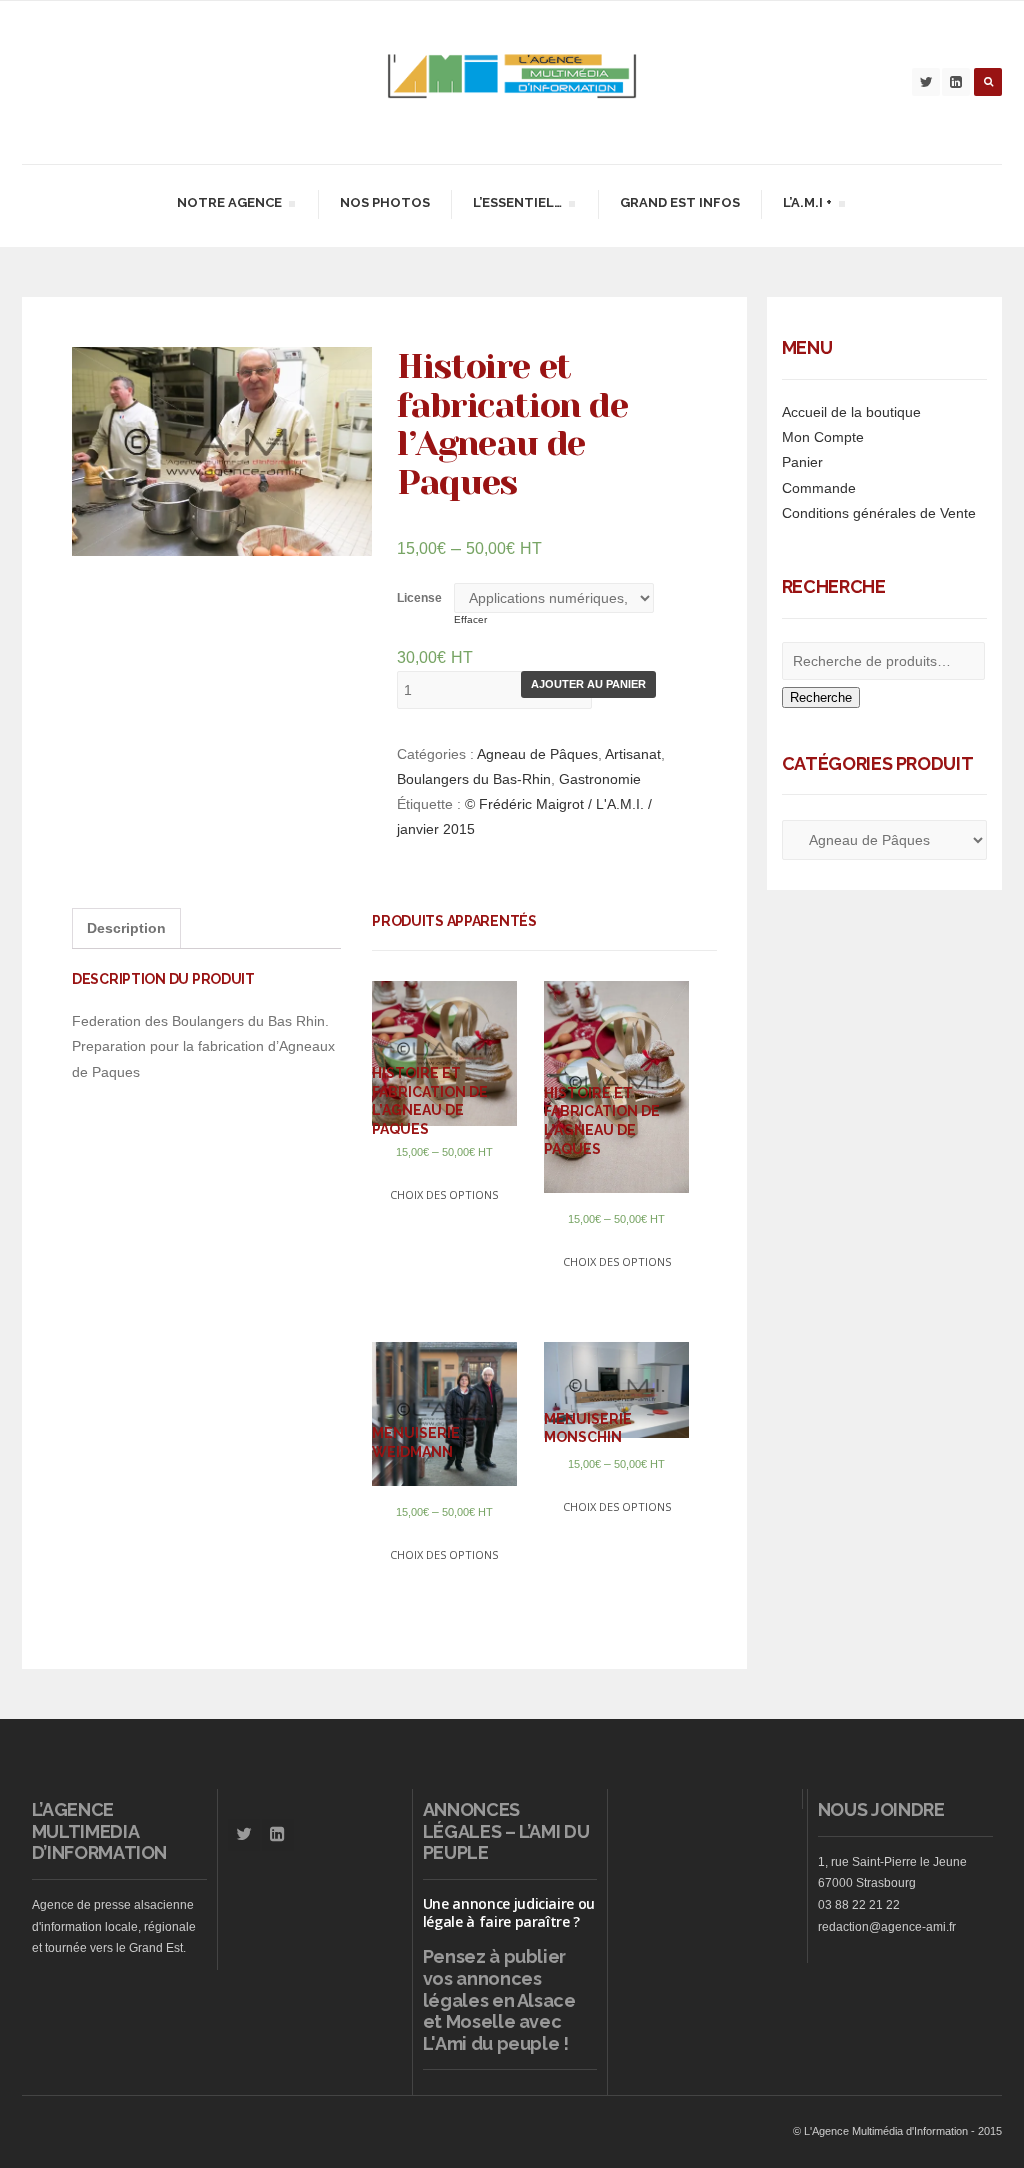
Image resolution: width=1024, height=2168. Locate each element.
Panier (802, 462)
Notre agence (229, 205)
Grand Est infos (680, 202)
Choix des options (444, 1194)
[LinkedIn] (956, 82)
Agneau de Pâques (537, 754)
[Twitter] (926, 82)
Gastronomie (600, 779)
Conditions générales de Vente (879, 513)
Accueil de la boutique (851, 412)
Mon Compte (823, 437)
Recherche (821, 697)
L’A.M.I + (807, 205)
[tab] (126, 928)
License (419, 598)
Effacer (470, 619)
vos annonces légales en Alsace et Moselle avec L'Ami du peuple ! (499, 2011)
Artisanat (633, 754)
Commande (819, 488)
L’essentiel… (517, 205)
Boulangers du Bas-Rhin (474, 779)
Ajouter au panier (588, 684)
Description (126, 928)
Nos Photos (385, 202)
